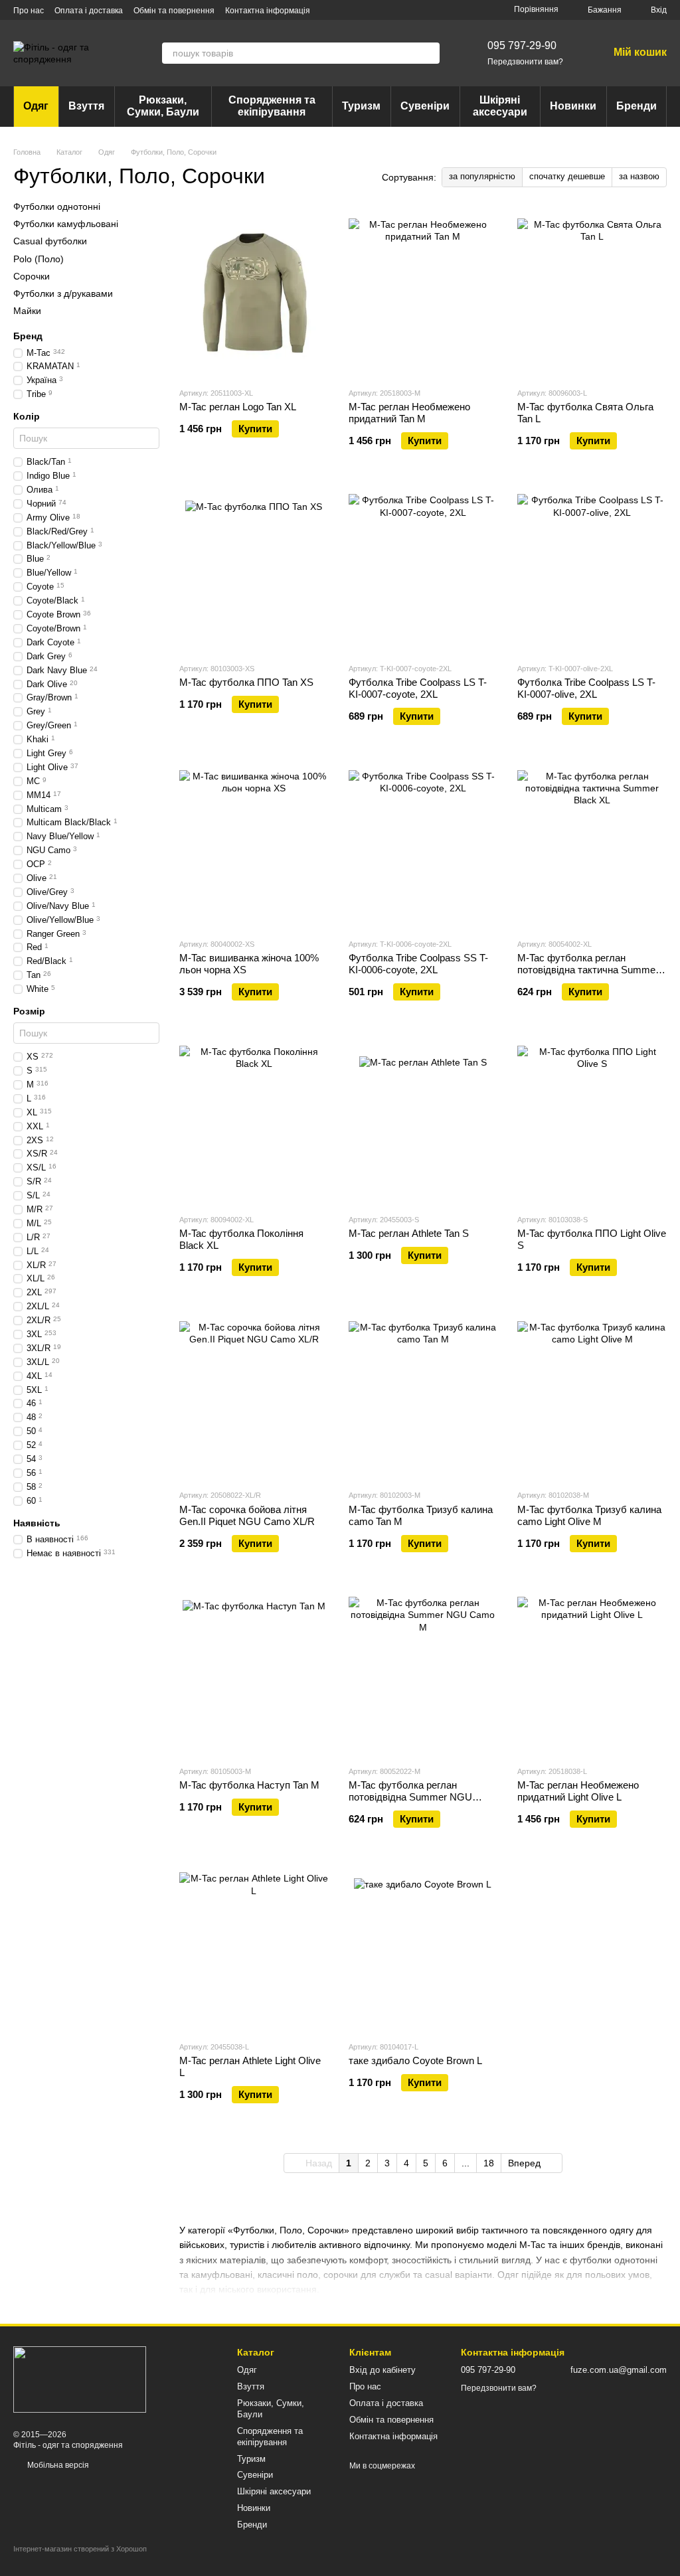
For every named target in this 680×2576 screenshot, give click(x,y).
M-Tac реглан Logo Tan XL (238, 407)
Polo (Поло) (39, 258)
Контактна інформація (268, 11)
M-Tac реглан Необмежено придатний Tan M (409, 413)
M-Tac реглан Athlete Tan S (409, 1233)
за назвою (639, 176)
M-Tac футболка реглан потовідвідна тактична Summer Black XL (588, 970)
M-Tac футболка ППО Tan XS (246, 682)
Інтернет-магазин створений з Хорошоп (80, 2549)
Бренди (637, 106)
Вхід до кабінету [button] (382, 2370)
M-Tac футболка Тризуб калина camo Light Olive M (589, 1515)
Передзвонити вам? (525, 62)
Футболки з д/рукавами (63, 293)
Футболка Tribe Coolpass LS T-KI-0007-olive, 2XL (586, 688)
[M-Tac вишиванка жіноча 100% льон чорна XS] (254, 845)
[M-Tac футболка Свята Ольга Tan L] (592, 293)
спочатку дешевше (567, 176)
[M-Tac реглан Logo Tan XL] (254, 293)
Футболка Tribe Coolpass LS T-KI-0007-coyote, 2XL (418, 688)
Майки (27, 311)
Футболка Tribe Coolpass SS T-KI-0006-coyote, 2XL (418, 964)
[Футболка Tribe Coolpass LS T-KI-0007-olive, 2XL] (592, 569)
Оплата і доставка (89, 11)
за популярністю (482, 176)
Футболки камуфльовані (66, 224)
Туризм (361, 106)
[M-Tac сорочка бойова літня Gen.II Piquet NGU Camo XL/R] (254, 1396)
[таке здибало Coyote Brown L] (423, 1947)
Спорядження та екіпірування (272, 106)
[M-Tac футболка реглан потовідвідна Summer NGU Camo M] (423, 1672)
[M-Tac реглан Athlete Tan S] (423, 1120)
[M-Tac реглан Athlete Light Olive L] (254, 1947)
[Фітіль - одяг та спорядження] (80, 2379)
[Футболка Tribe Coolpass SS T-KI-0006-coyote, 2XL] (423, 845)
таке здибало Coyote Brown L (415, 2060)
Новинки (573, 106)
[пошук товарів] (429, 53)
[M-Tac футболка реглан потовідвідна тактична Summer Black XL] (592, 845)
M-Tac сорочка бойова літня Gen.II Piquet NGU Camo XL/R (247, 1515)
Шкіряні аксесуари (500, 106)
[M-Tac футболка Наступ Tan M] (254, 1672)
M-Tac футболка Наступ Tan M (249, 1785)
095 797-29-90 (522, 45)
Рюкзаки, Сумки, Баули (163, 106)
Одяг (36, 106)
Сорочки (32, 276)
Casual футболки (50, 241)
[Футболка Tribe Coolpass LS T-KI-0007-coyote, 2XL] (423, 569)
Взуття (86, 106)
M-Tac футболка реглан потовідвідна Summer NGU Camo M (410, 1797)
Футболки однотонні (57, 206)
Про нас (29, 11)
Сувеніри (425, 106)
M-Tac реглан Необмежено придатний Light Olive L (578, 1791)
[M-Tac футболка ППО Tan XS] (254, 569)
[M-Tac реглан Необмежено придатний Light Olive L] (592, 1672)
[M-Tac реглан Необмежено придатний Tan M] (423, 293)
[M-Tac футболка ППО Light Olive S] (592, 1120)
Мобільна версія (57, 2465)
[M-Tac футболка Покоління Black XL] (254, 1120)
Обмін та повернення (174, 11)
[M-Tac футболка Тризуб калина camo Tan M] (423, 1396)
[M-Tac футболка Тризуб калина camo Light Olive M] (592, 1396)
